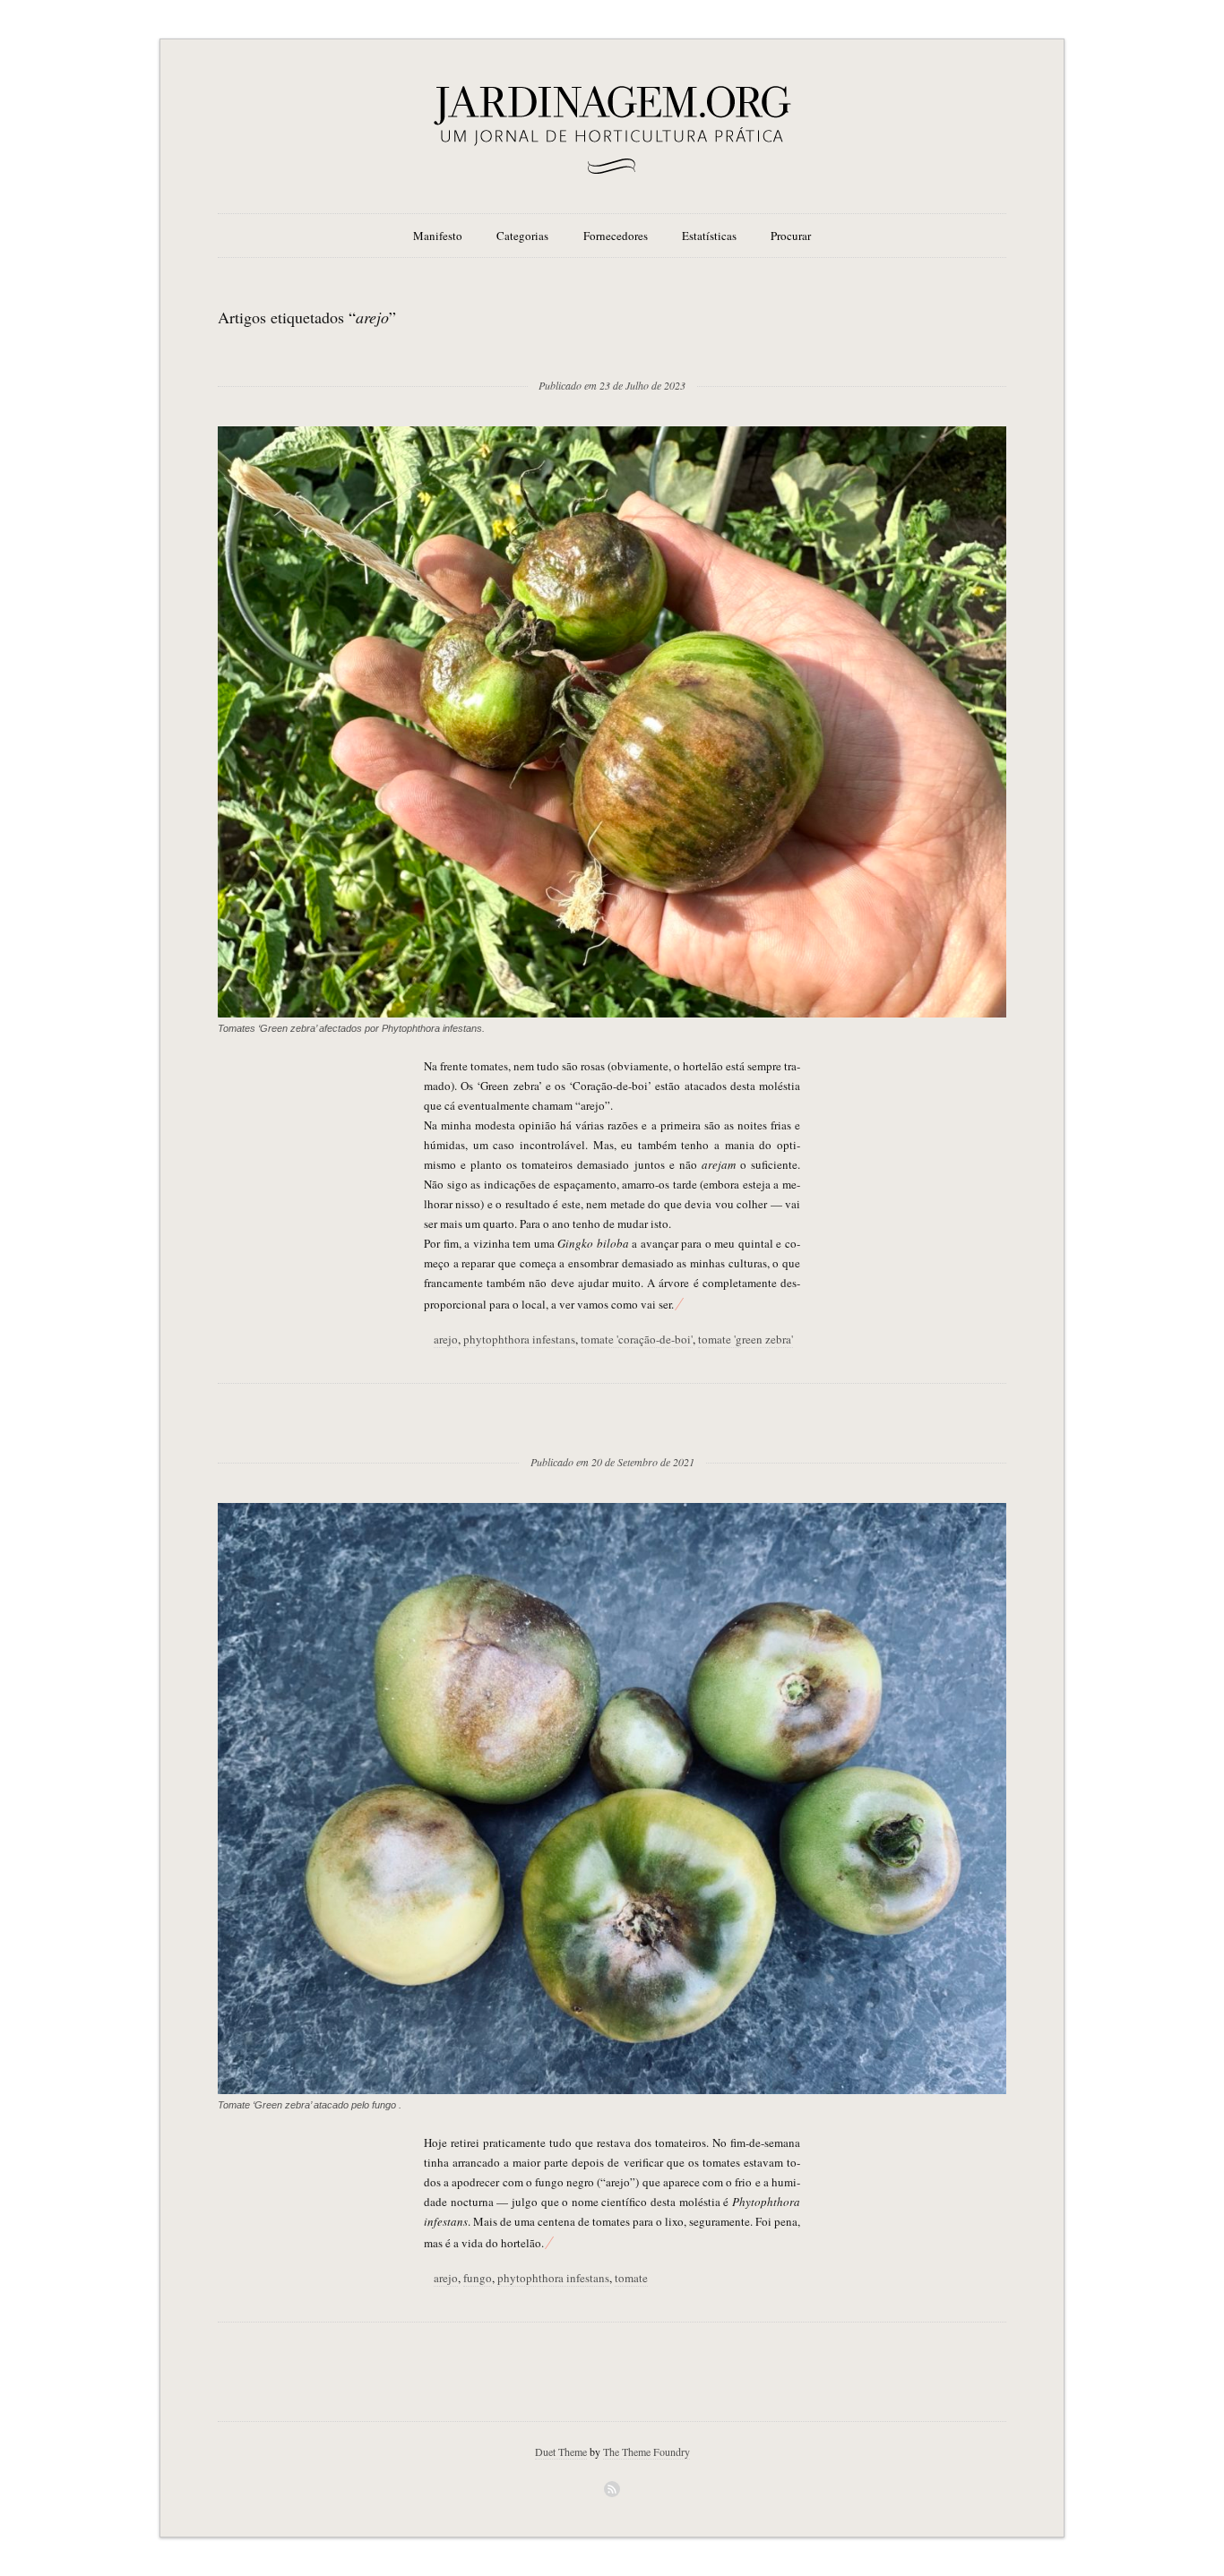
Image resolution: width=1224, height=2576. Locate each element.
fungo (478, 2278)
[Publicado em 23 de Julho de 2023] (612, 356)
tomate (631, 2278)
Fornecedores (616, 236)
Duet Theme (561, 2451)
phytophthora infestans (519, 1339)
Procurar (791, 236)
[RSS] (612, 2489)
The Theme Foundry (646, 2451)
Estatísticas (709, 236)
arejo (446, 1339)
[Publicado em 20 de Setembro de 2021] (612, 1433)
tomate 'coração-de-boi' (637, 1339)
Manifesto (438, 236)
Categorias (522, 236)
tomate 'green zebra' (746, 1339)
